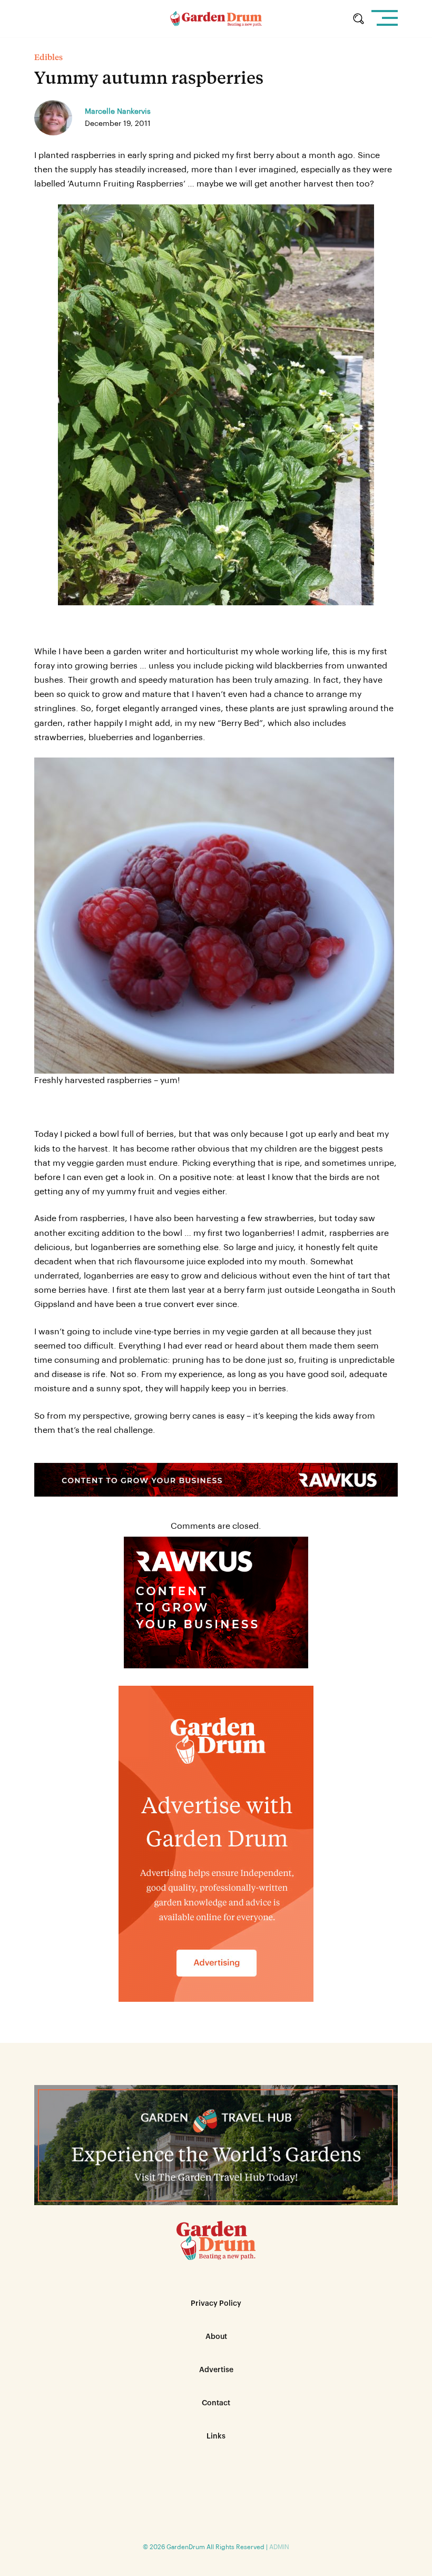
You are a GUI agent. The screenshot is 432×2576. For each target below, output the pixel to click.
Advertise (216, 2370)
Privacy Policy (216, 2304)
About (216, 2337)
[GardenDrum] (216, 19)
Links (216, 2436)
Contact (216, 2403)
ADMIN (279, 2547)
